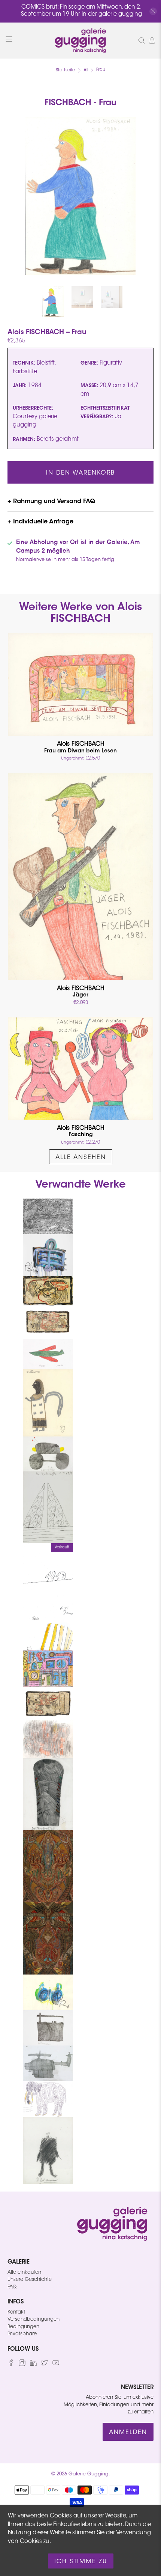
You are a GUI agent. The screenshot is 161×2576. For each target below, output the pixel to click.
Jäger (81, 992)
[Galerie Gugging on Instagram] (22, 2365)
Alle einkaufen (24, 2272)
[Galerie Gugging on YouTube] (56, 2365)
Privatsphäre (22, 2334)
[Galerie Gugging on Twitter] (45, 2365)
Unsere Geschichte (30, 2280)
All (86, 70)
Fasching (81, 1131)
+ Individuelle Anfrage (40, 522)
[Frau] (80, 196)
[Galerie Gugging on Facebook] (11, 2365)
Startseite (65, 70)
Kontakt (16, 2312)
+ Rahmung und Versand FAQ (51, 502)
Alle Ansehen (81, 1158)
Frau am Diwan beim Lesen (80, 747)
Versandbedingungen (34, 2319)
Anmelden (128, 2433)
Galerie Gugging (89, 2474)
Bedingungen (23, 2327)
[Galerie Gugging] (81, 41)
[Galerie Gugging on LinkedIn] (33, 2365)
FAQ (12, 2287)
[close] (153, 11)
